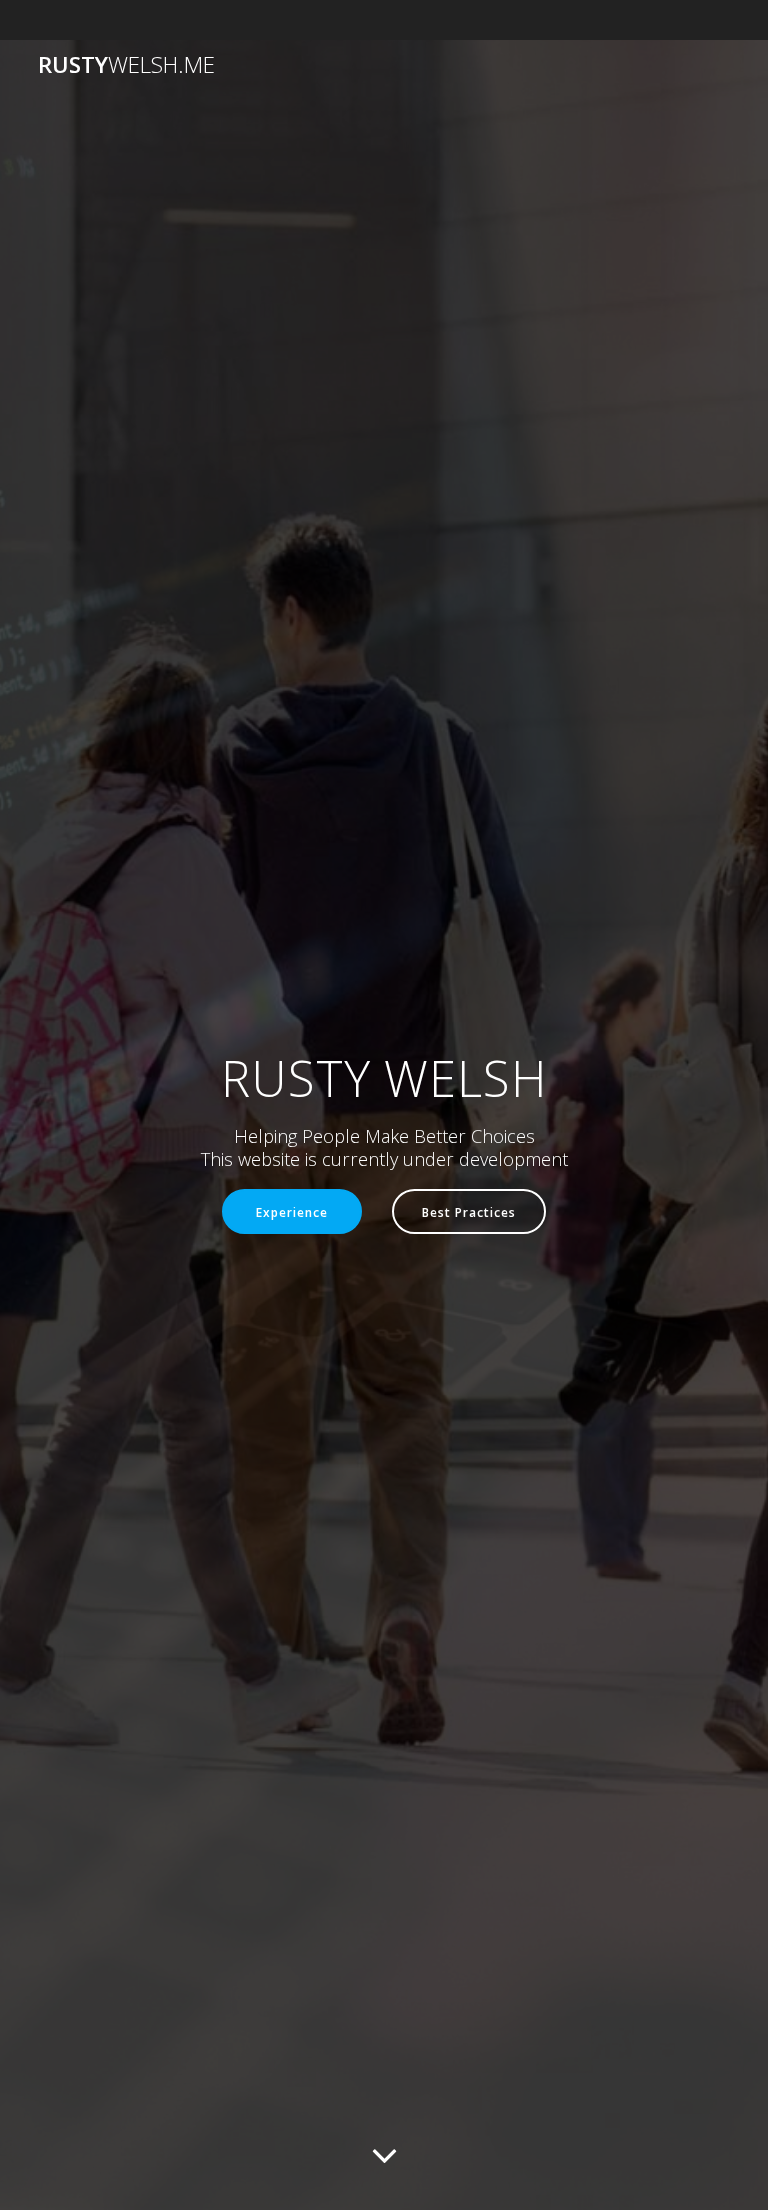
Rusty (126, 65)
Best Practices (469, 1212)
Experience (292, 1212)
